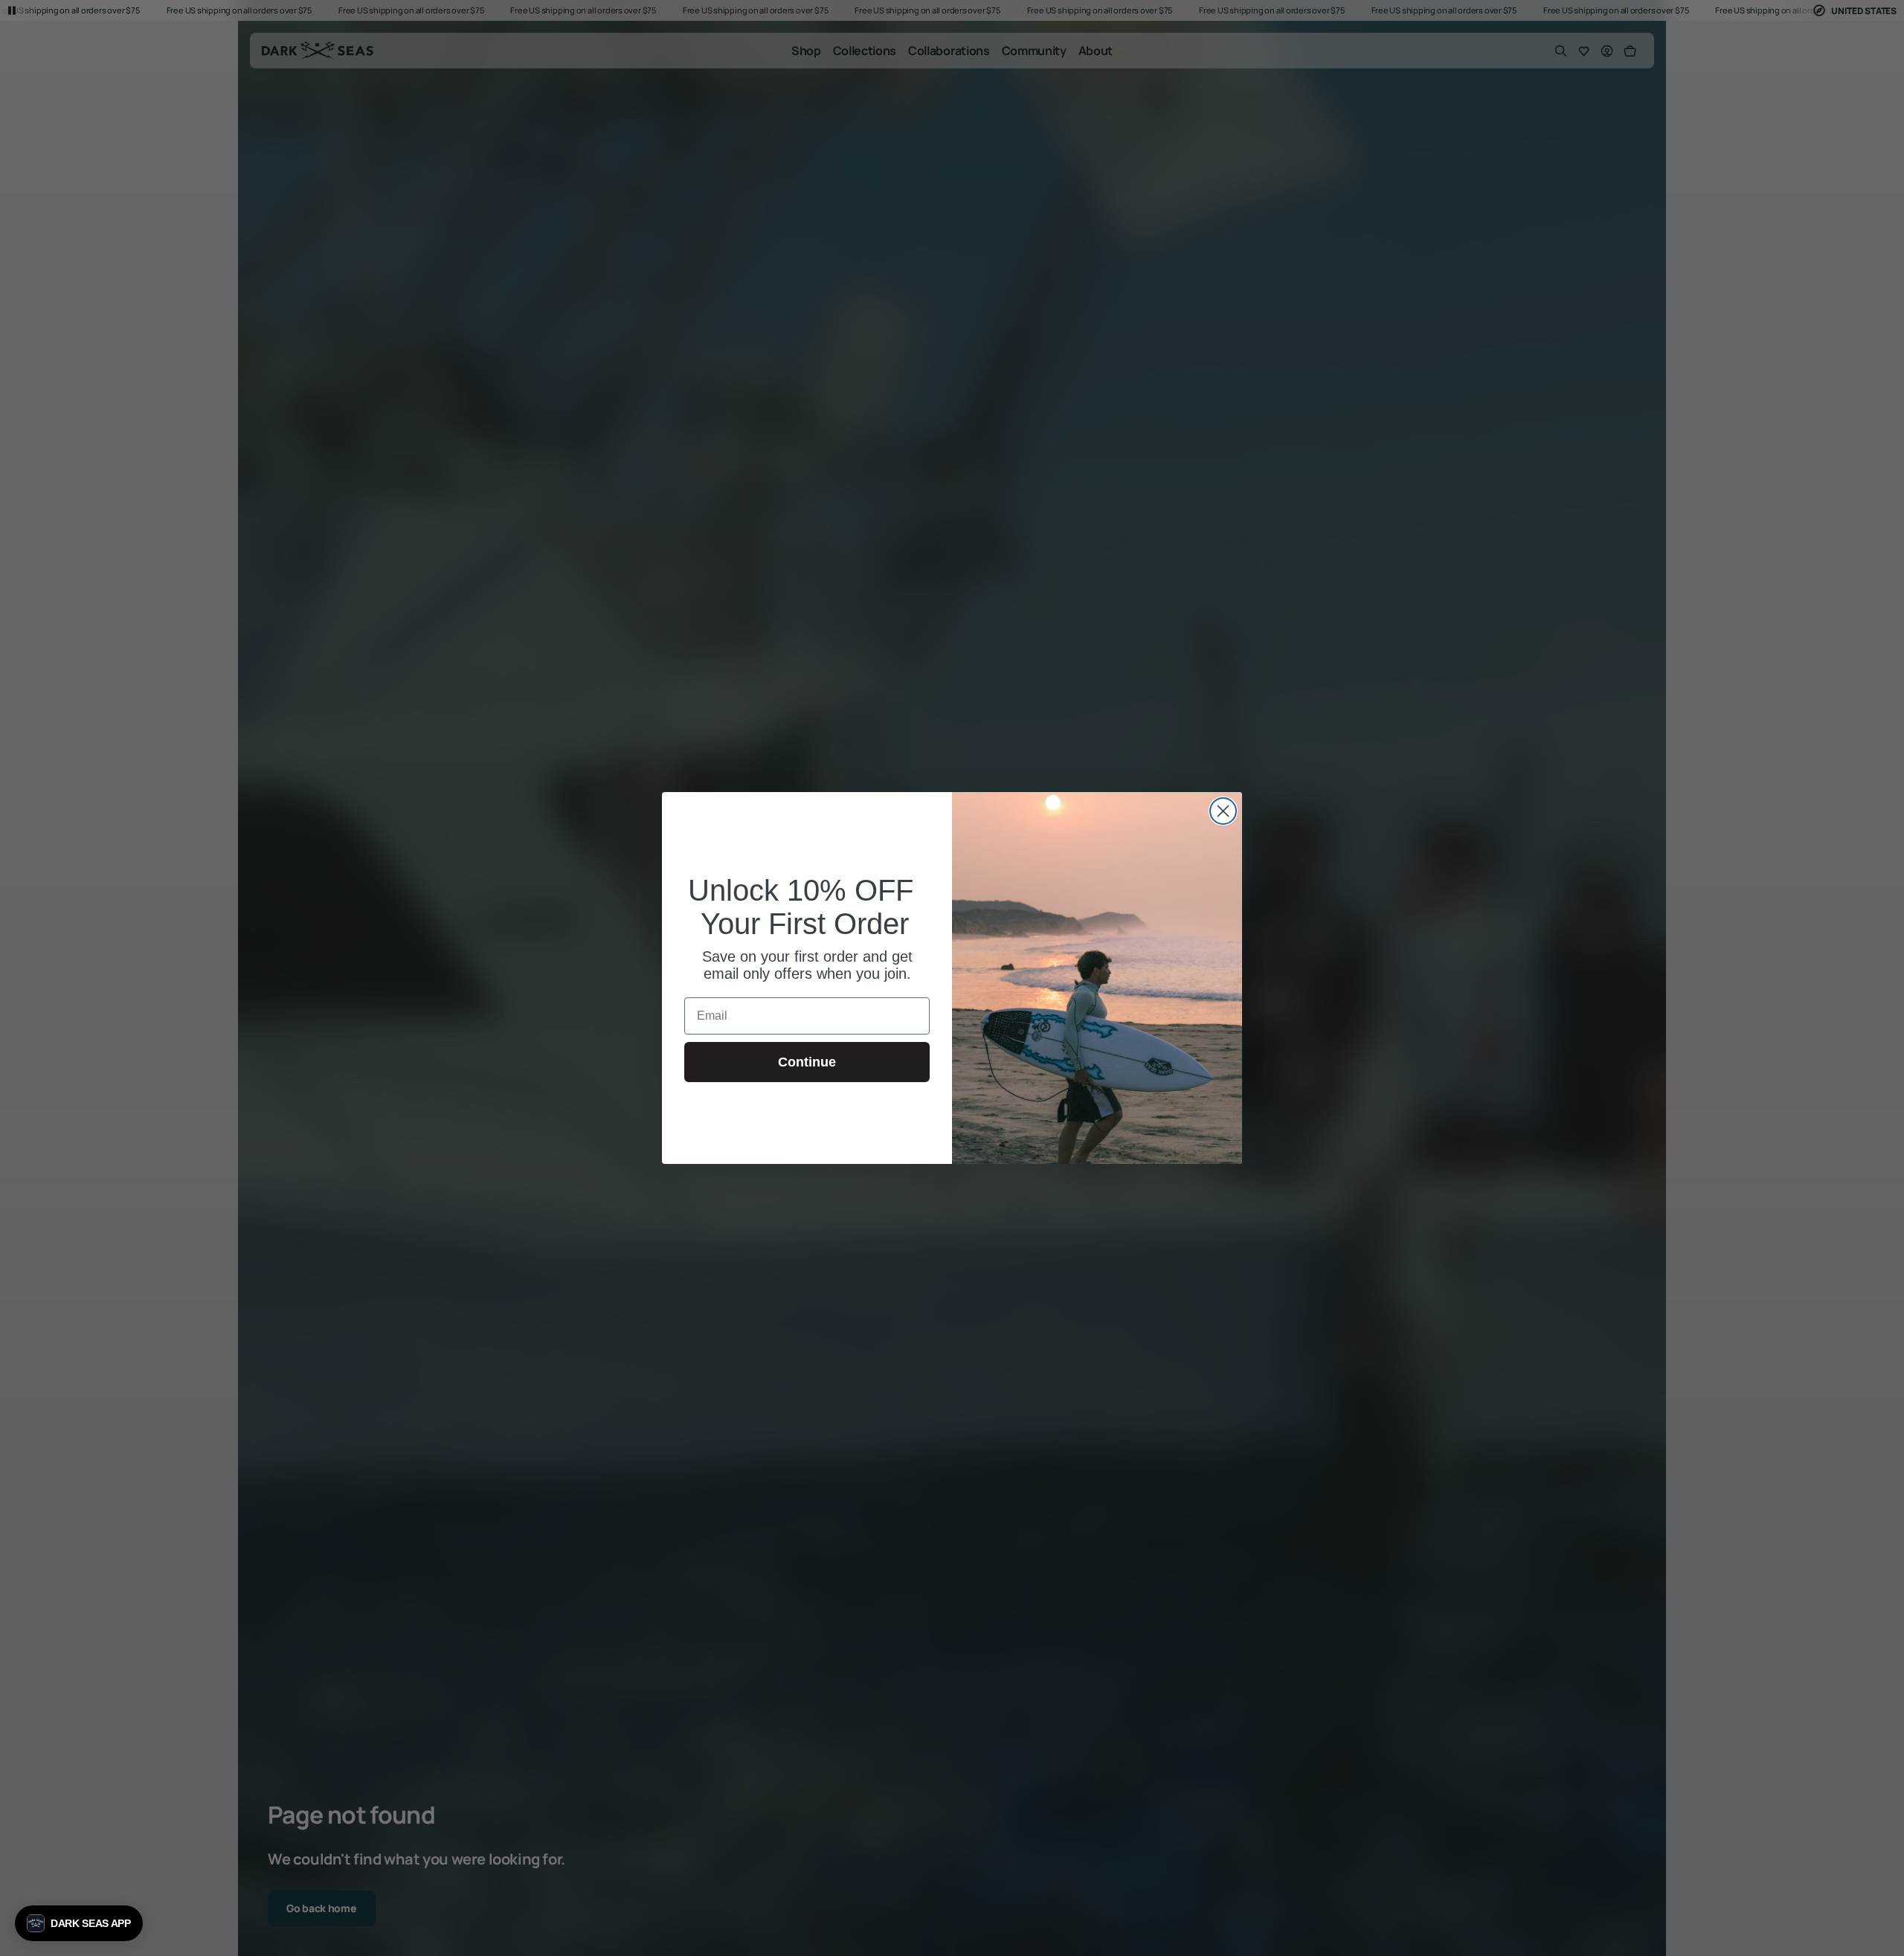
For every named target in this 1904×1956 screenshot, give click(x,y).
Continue (807, 1062)
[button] (79, 1923)
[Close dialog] (1223, 811)
